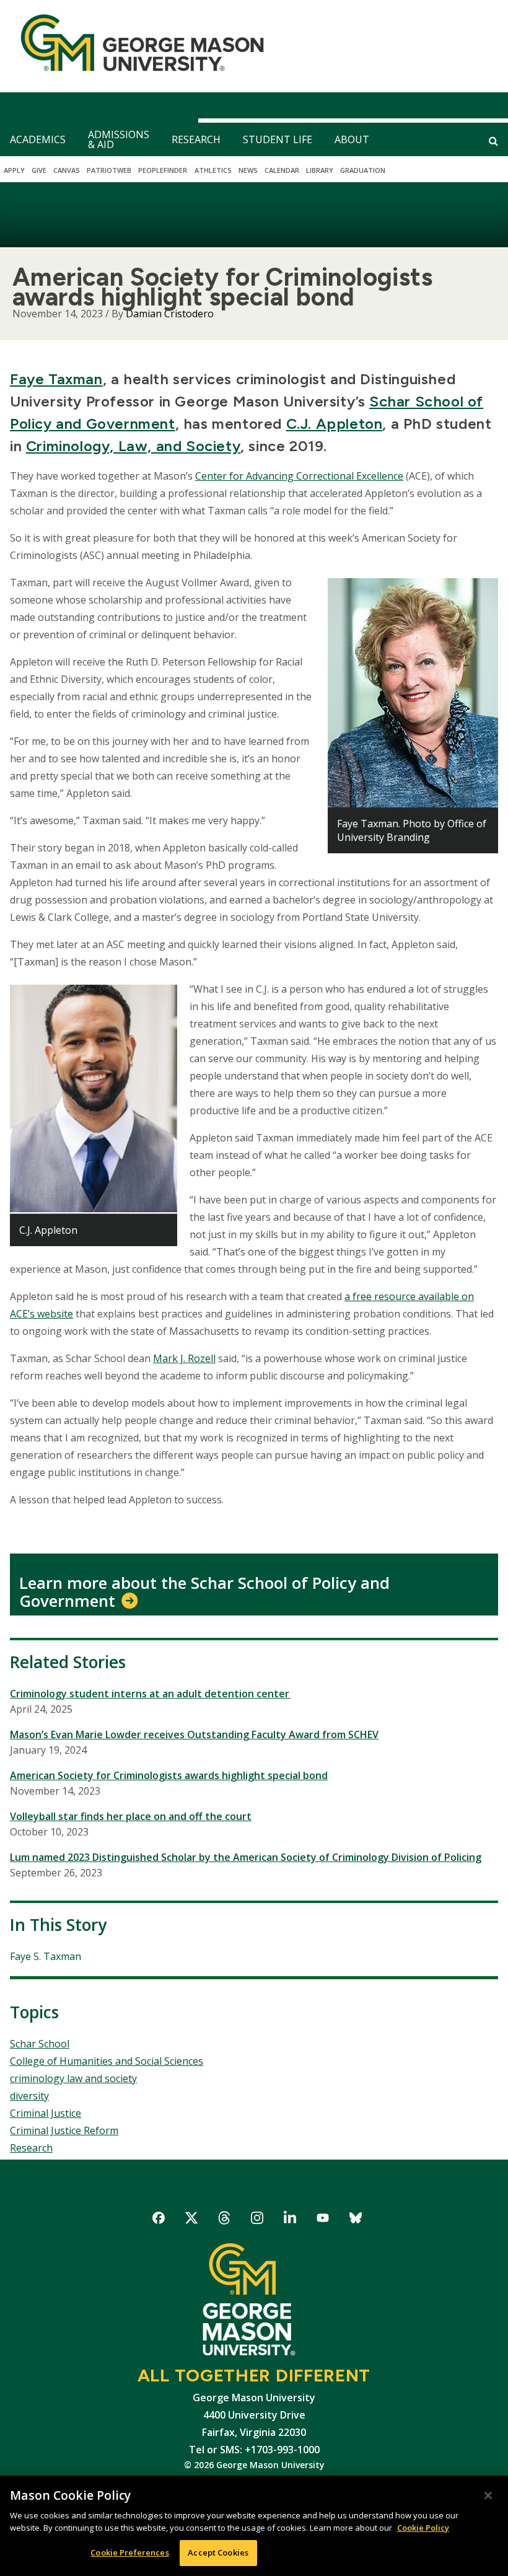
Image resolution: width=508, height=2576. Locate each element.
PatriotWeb (109, 170)
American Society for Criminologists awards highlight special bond (169, 1775)
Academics (38, 139)
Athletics (213, 170)
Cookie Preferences (129, 2552)
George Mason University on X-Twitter (192, 2220)
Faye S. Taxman (46, 1956)
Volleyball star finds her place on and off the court (131, 1816)
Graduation (363, 170)
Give (39, 170)
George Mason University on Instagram (257, 2220)
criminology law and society (73, 2078)
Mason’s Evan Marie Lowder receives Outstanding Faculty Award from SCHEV (194, 1734)
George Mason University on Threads (225, 2220)
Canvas (67, 170)
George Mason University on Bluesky (356, 2220)
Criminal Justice (46, 2113)
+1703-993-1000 (282, 2450)
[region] (254, 2526)
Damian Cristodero (170, 314)
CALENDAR (282, 170)
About (352, 139)
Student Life (278, 139)
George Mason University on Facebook (159, 2220)
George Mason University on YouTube (323, 2220)
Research (196, 139)
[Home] (137, 46)
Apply (14, 170)
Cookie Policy (423, 2528)
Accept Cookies (218, 2552)
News (248, 170)
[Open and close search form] (493, 141)
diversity (29, 2096)
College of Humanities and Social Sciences (107, 2061)
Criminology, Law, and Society (133, 446)
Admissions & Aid (119, 139)
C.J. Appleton (335, 424)
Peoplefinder (163, 170)
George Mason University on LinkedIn (290, 2220)
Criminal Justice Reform (64, 2130)
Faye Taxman (56, 379)
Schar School (40, 2044)
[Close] (488, 2495)
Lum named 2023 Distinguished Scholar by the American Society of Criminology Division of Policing (246, 1857)
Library (320, 170)
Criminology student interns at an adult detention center (150, 1694)
